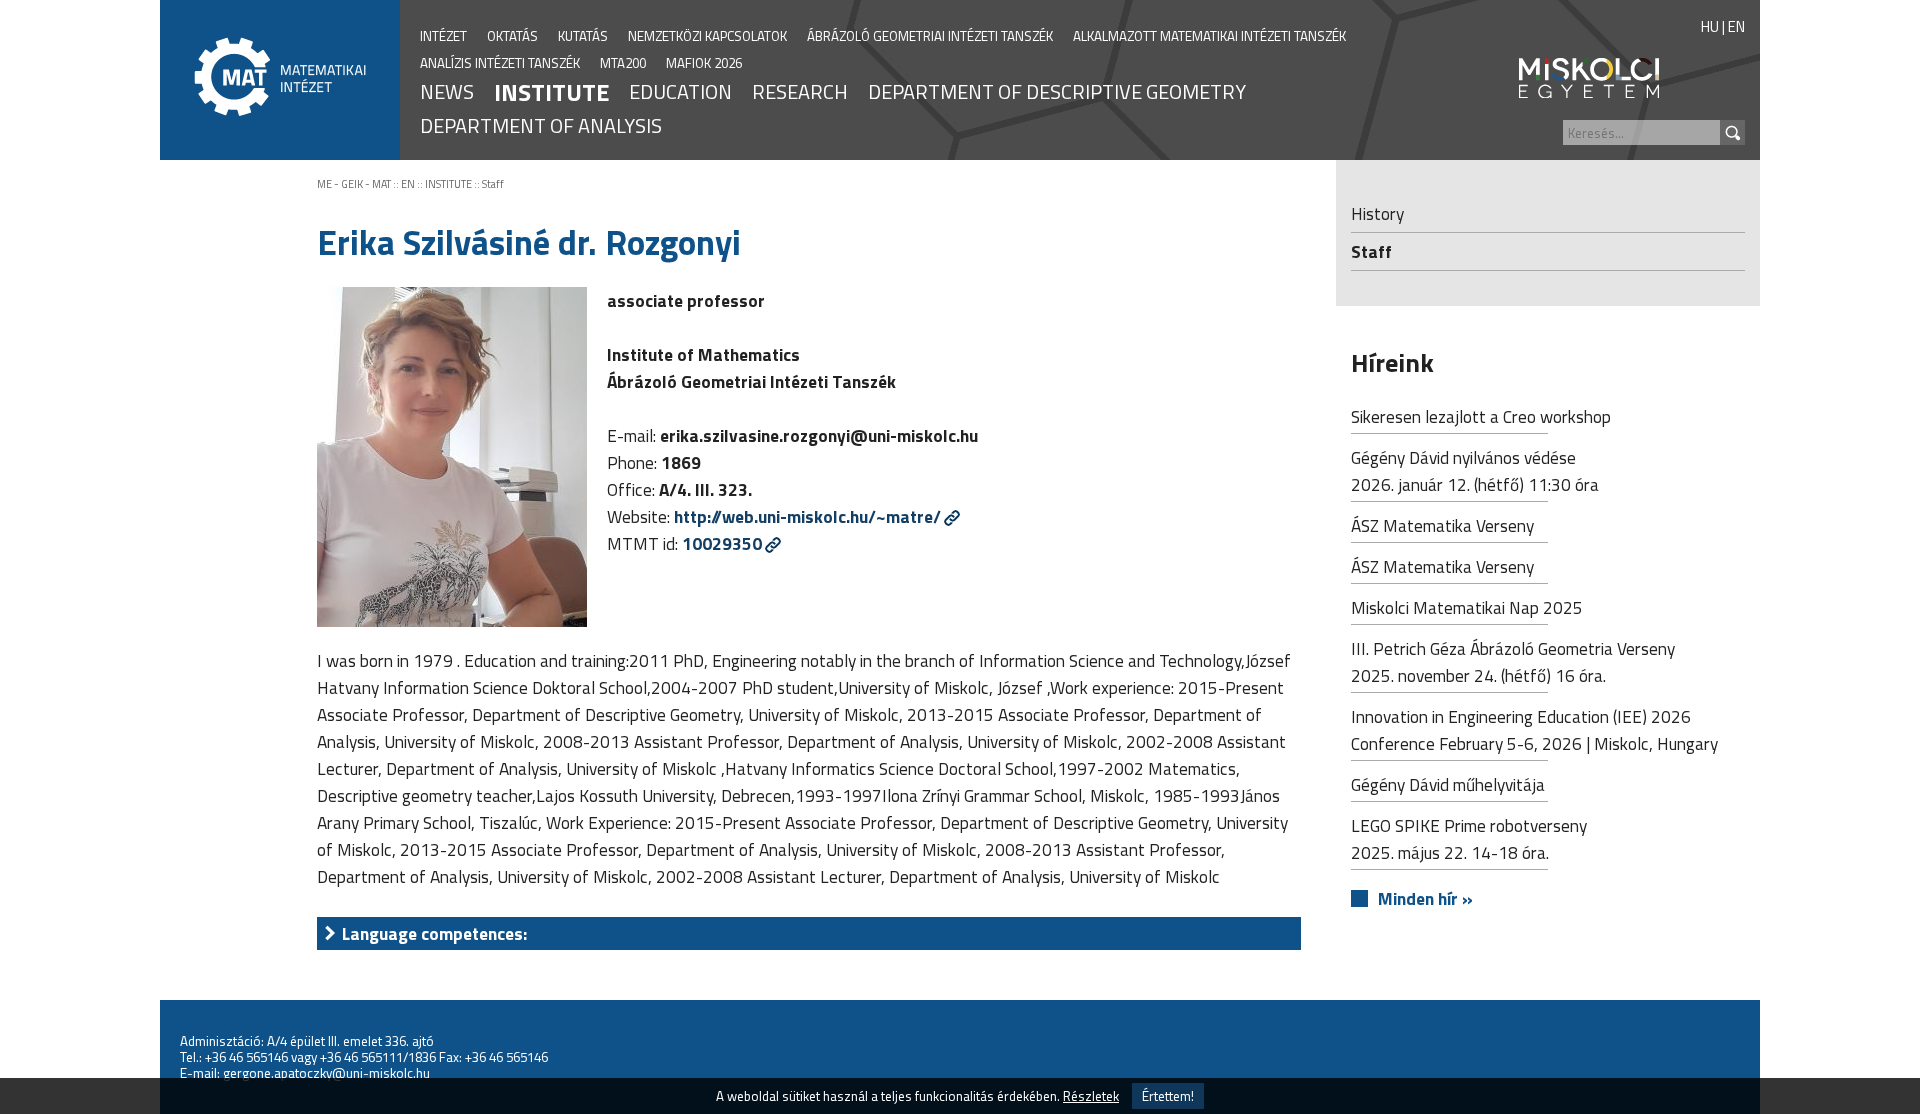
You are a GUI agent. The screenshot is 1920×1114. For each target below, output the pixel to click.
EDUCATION (680, 91)
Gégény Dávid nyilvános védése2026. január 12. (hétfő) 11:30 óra (1475, 471)
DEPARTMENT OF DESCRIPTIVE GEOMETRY (1057, 91)
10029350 (722, 543)
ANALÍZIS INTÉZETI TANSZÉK (500, 63)
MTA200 (623, 63)
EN (1736, 26)
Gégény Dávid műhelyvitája (1448, 784)
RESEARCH (800, 91)
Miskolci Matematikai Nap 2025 (1467, 607)
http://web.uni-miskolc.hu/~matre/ (807, 516)
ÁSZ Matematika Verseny (1442, 525)
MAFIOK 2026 (704, 63)
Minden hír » (1425, 898)
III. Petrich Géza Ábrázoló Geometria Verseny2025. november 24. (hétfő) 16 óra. (1513, 662)
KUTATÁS (583, 36)
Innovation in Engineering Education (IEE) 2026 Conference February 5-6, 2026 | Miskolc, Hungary (1534, 730)
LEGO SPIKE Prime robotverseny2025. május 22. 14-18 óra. (1469, 839)
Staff (493, 184)
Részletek (1091, 1096)
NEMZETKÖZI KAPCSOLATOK (707, 36)
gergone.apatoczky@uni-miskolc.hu (326, 1073)
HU (1710, 26)
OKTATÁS (512, 36)
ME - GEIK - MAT (354, 184)
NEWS (447, 91)
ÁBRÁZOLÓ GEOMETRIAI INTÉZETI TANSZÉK (930, 36)
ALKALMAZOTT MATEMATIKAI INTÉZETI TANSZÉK (1209, 36)
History (1377, 213)
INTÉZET (443, 36)
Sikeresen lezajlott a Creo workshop (1481, 416)
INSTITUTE (551, 92)
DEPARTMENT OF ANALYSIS (541, 125)
